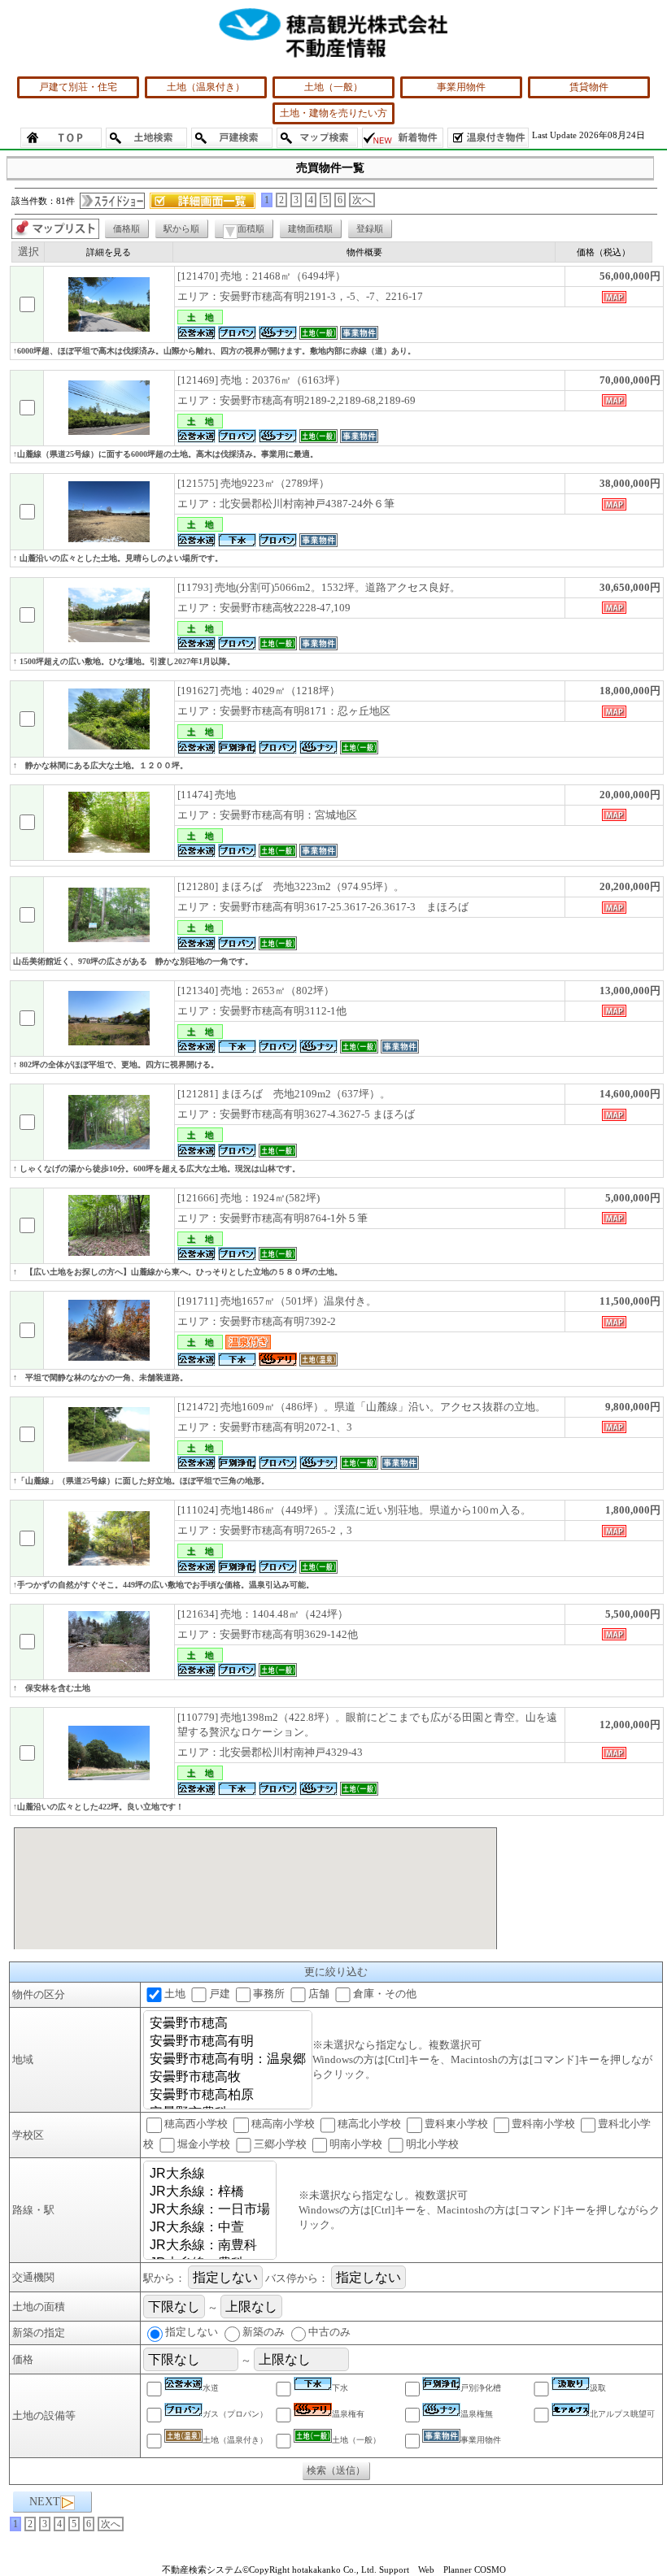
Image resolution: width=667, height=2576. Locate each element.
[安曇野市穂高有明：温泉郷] (228, 2060)
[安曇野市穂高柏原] (228, 2096)
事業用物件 (461, 87)
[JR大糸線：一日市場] (210, 2210)
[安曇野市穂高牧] (228, 2078)
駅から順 (181, 228)
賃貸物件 (589, 87)
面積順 (251, 228)
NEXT (45, 2502)
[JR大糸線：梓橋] (210, 2192)
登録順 (370, 228)
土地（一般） (333, 87)
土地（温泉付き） (206, 87)
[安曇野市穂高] (228, 2024)
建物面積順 (310, 228)
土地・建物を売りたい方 (333, 113)
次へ (362, 200)
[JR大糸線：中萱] (210, 2228)
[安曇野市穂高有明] (228, 2042)
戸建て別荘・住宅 (78, 87)
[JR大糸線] (210, 2174)
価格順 (126, 228)
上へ (639, 2550)
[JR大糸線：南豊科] (210, 2246)
